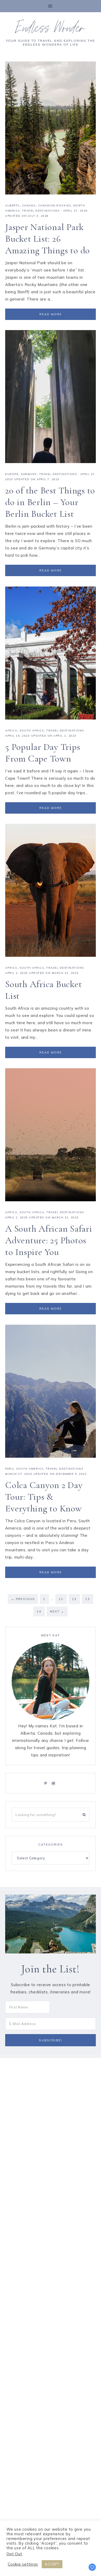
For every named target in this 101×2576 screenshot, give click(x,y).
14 (41, 1611)
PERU (9, 1469)
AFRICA (11, 731)
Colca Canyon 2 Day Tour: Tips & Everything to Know (44, 1497)
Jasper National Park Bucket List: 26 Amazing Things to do (48, 239)
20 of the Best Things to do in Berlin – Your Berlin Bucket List (50, 502)
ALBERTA (12, 205)
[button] (51, 6)
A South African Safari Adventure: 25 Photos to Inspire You (49, 1240)
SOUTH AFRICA (32, 731)
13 (89, 1599)
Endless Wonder (51, 30)
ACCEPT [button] (52, 2564)
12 (76, 1599)
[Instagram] (54, 1783)
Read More (51, 314)
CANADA (29, 205)
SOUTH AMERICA (30, 1469)
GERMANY (29, 474)
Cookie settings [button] (23, 2564)
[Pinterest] (47, 1783)
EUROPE (12, 474)
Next (57, 1611)
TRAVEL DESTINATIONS (41, 211)
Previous (23, 1599)
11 (63, 1599)
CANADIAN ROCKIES (55, 205)
